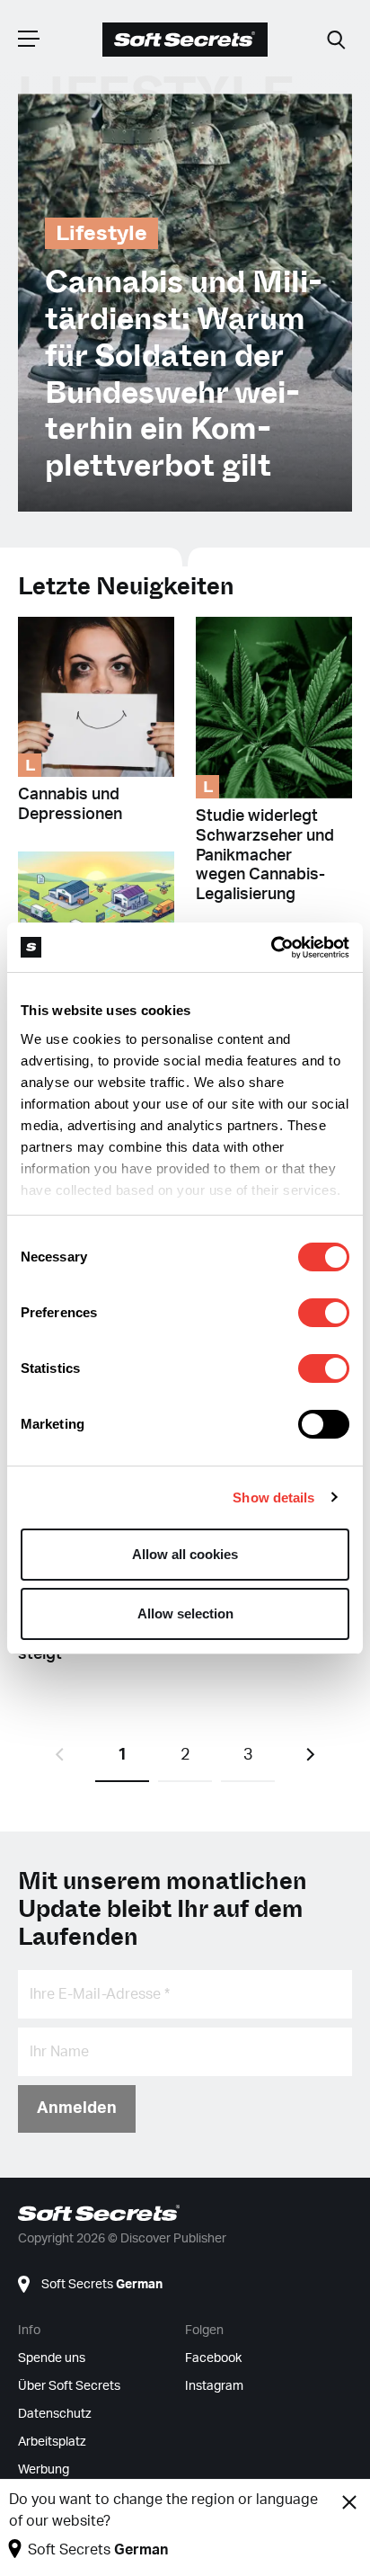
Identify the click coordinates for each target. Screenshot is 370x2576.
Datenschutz (55, 2414)
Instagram (214, 2386)
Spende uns (52, 2358)
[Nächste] (311, 1755)
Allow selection (185, 1613)
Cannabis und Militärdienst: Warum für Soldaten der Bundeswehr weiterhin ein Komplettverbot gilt (184, 374)
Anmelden (77, 2108)
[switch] (324, 1313)
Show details (273, 1497)
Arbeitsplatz (52, 2442)
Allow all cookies (185, 1554)
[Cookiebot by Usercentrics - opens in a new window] (271, 948)
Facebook (213, 2358)
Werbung (44, 2470)
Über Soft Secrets (69, 2386)
